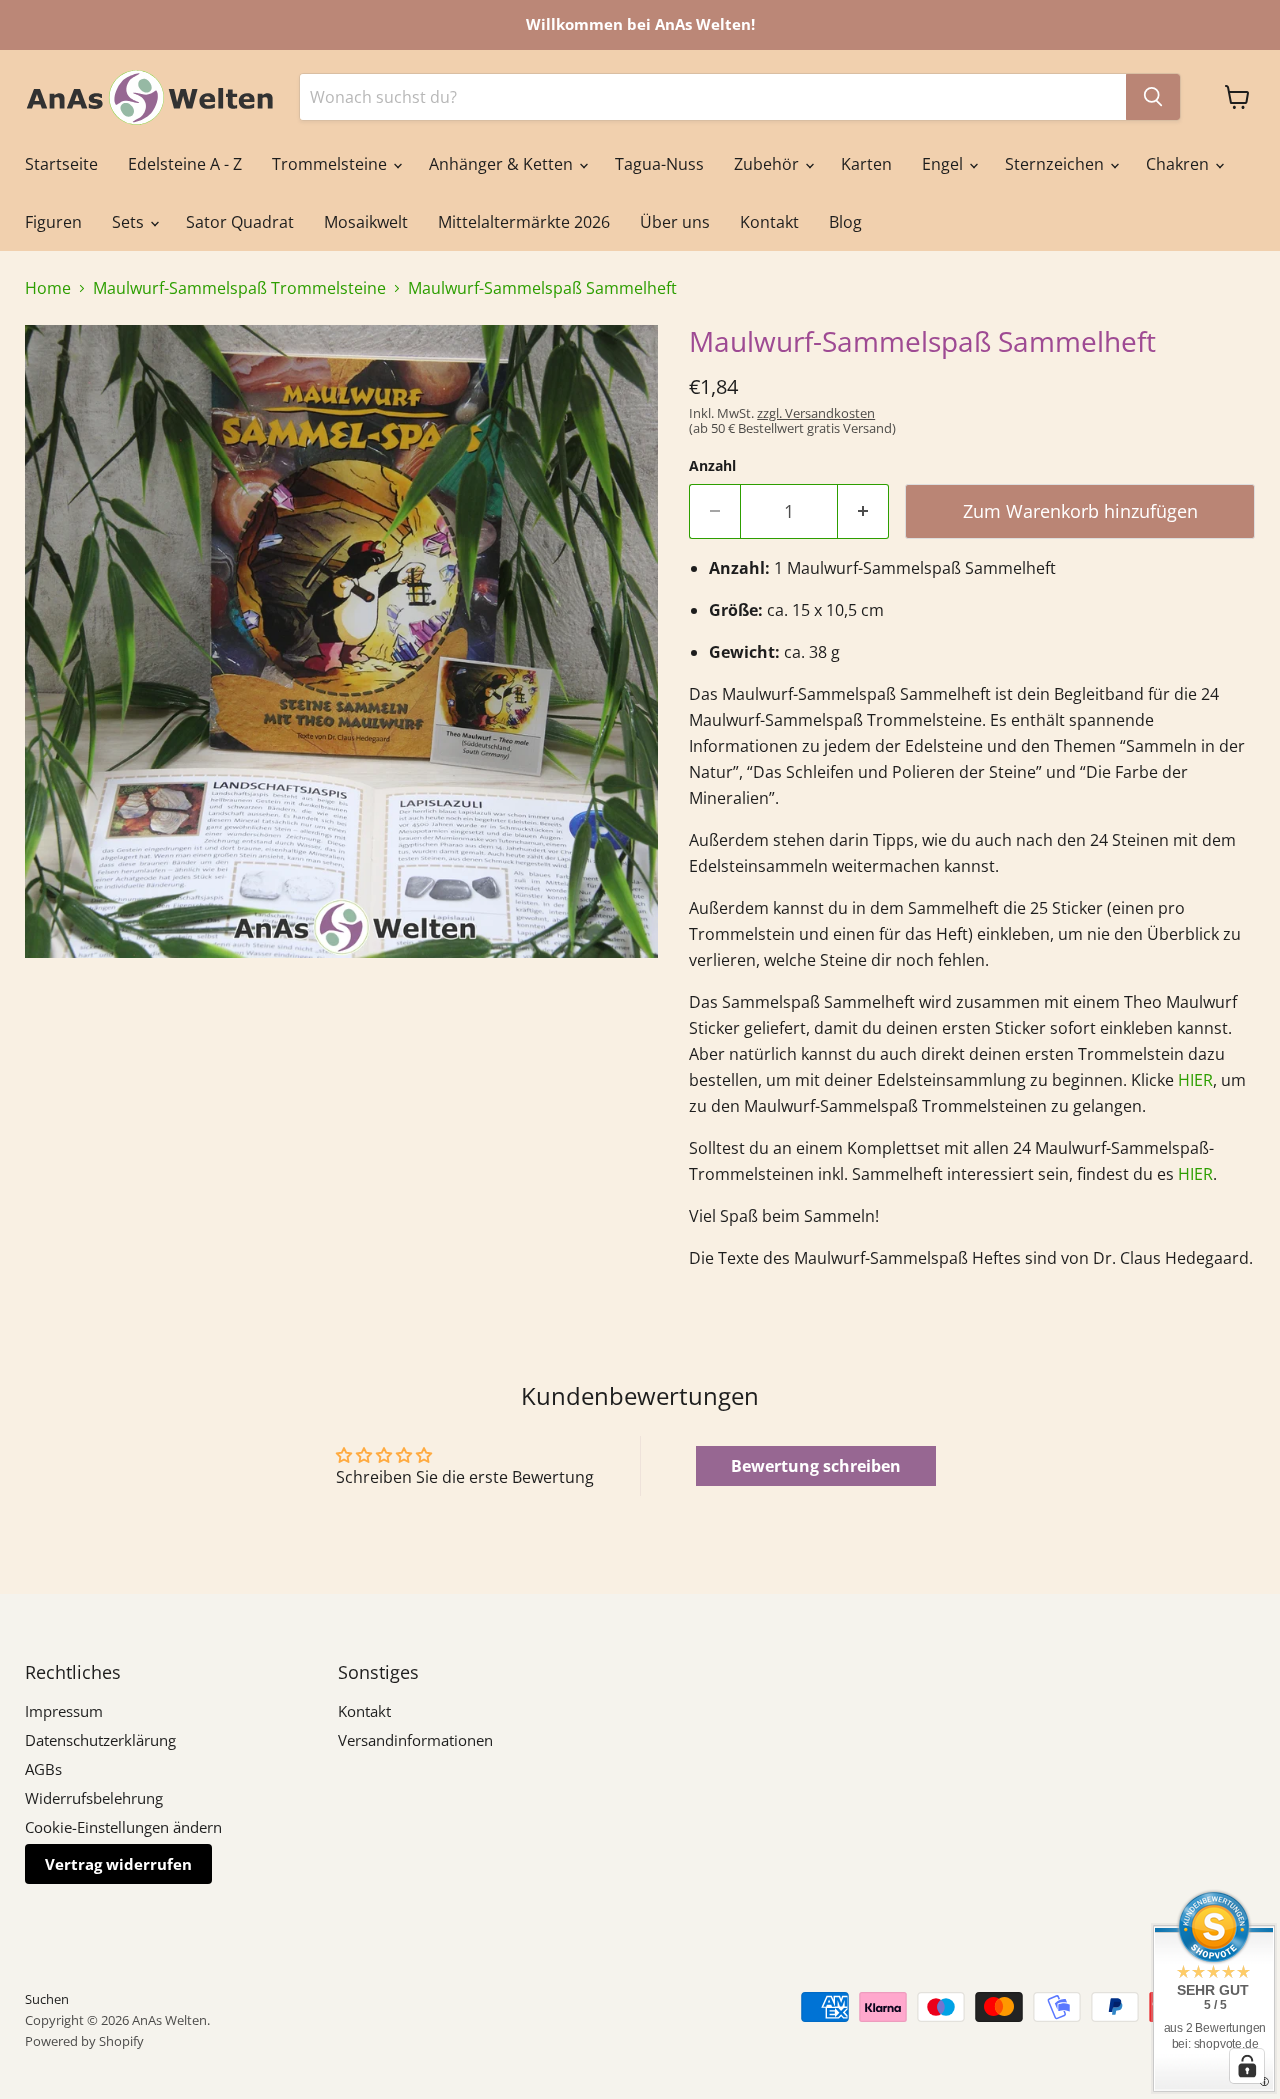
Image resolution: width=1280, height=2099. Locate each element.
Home (48, 288)
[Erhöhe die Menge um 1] (863, 511)
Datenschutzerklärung (100, 1740)
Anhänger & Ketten (503, 164)
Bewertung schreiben (816, 1466)
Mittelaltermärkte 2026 (524, 222)
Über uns (675, 222)
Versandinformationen (415, 1740)
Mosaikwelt (366, 222)
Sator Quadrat (240, 222)
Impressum (64, 1711)
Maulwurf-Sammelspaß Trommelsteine (239, 288)
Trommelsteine (331, 164)
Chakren (1179, 164)
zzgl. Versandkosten (816, 413)
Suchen (47, 1999)
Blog (845, 222)
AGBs (43, 1769)
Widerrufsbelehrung (94, 1798)
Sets (130, 222)
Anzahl (712, 466)
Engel (944, 164)
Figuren (53, 222)
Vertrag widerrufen (118, 1864)
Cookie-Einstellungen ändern (123, 1827)
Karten (866, 164)
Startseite (61, 164)
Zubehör (768, 164)
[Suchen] (1153, 97)
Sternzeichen (1056, 164)
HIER (1195, 1080)
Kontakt (769, 222)
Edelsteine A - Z (185, 164)
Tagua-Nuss (659, 164)
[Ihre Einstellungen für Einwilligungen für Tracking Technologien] (1247, 2066)
